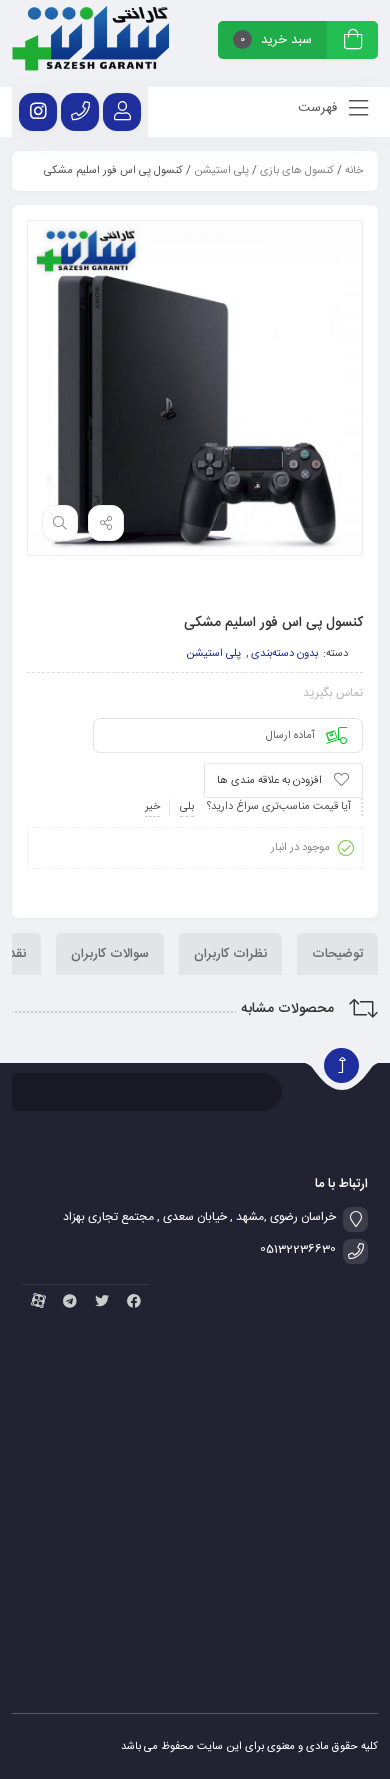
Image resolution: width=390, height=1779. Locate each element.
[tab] (337, 954)
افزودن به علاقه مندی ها (269, 781)
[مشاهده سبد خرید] (353, 42)
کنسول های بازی (297, 171)
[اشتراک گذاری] (106, 523)
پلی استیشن (221, 171)
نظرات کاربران (230, 954)
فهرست (319, 108)
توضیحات (337, 954)
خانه (354, 171)
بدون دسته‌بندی (284, 654)
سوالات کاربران (110, 954)
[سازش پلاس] (91, 43)
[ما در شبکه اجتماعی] (38, 112)
